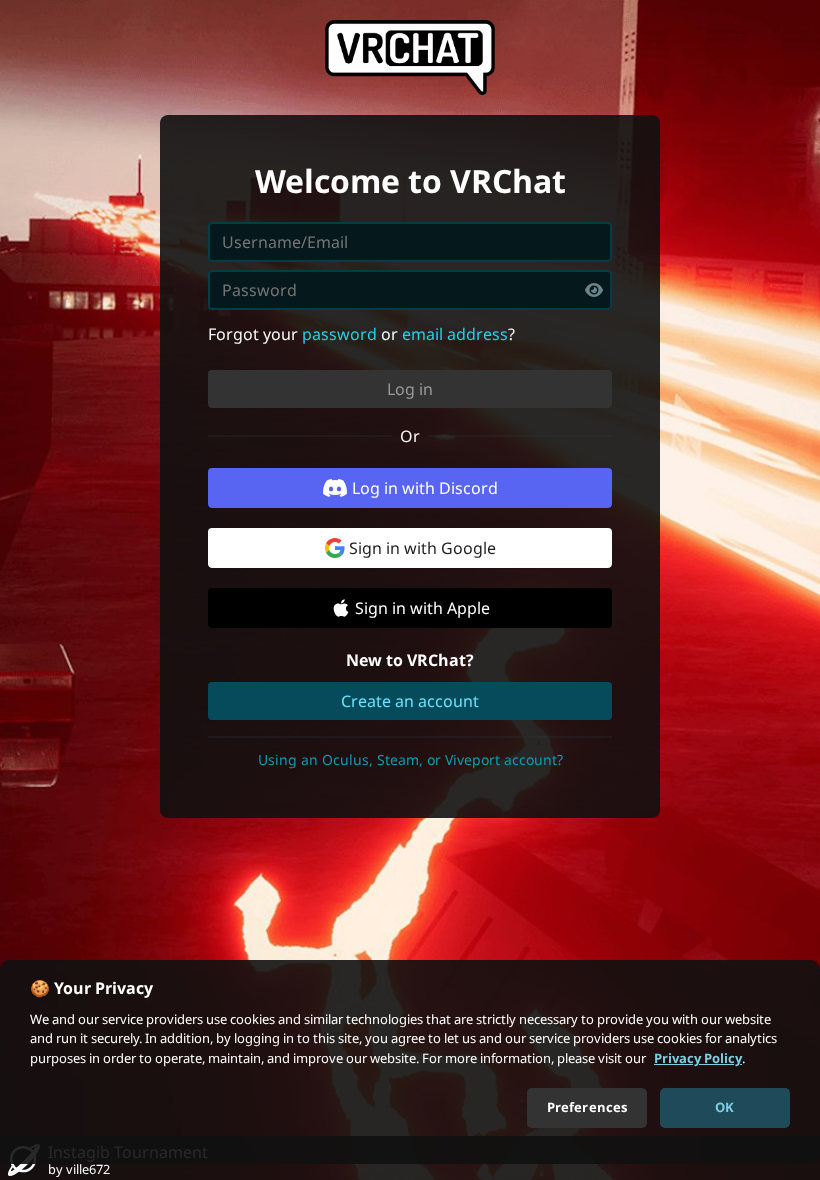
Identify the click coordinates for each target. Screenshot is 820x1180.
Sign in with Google (422, 548)
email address (455, 334)
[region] (410, 1062)
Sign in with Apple (422, 608)
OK (724, 1107)
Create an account (410, 701)
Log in (410, 389)
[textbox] (410, 290)
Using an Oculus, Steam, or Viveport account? (410, 759)
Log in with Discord (425, 488)
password (339, 334)
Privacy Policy (698, 1058)
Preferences (587, 1107)
